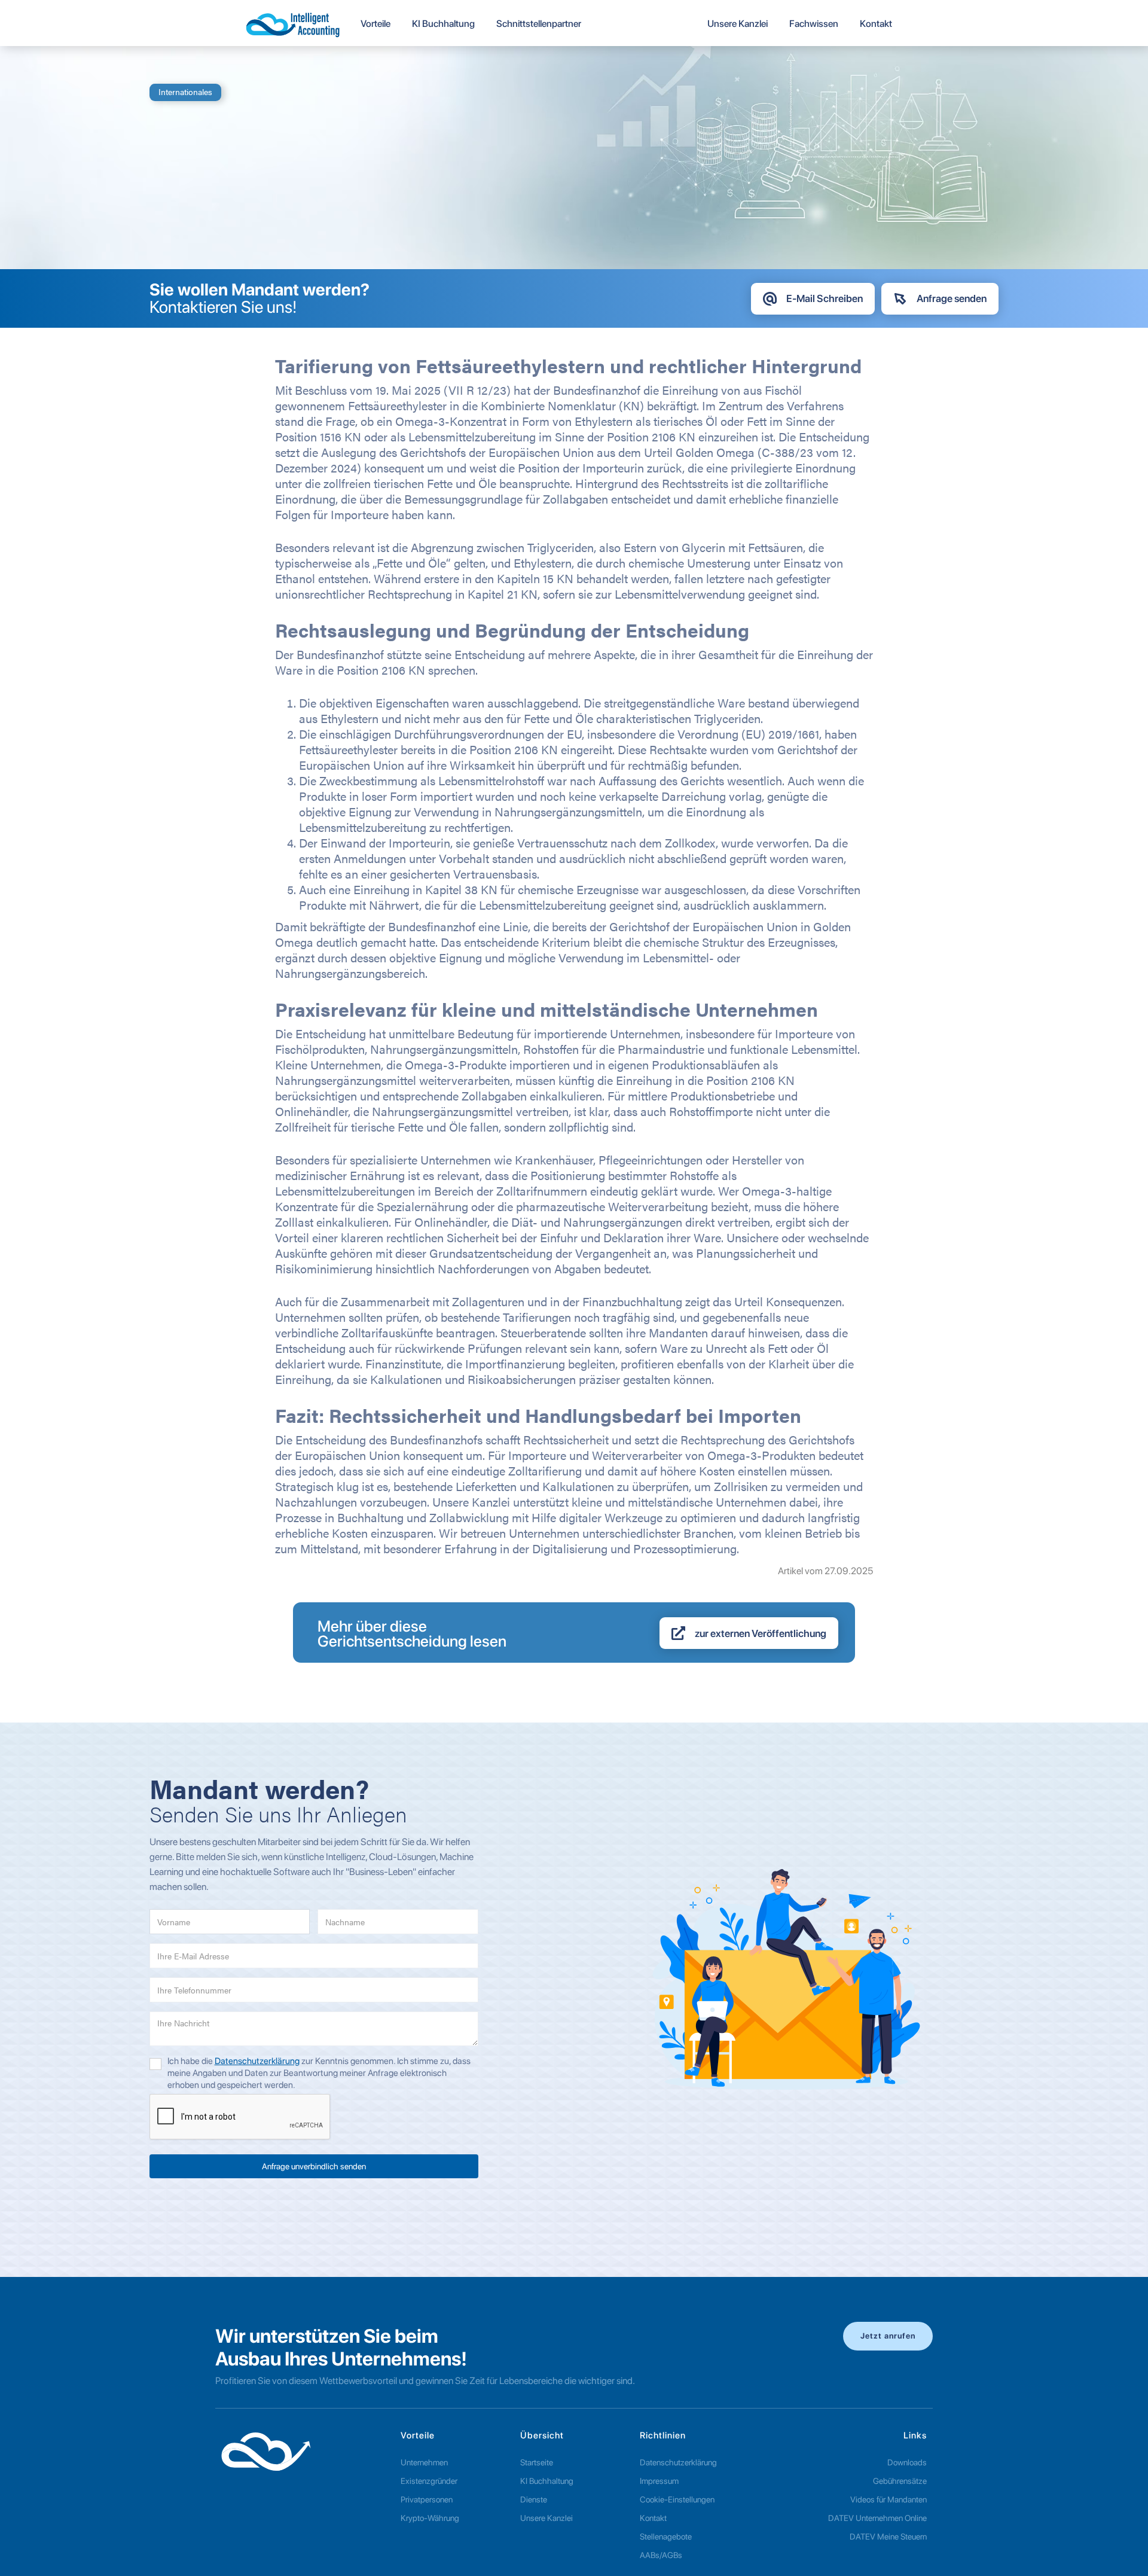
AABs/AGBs (661, 2555)
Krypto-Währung (430, 2518)
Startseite (537, 2462)
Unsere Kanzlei (546, 2518)
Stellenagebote (666, 2537)
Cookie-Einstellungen (677, 2499)
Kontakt (653, 2518)
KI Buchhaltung (547, 2481)
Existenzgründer (429, 2481)
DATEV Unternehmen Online (877, 2518)
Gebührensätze (900, 2481)
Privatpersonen (427, 2499)
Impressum (659, 2481)
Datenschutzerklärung (257, 2061)
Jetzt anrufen (888, 2336)
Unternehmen (424, 2462)
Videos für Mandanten (889, 2499)
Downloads (907, 2462)
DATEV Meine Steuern (888, 2537)
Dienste (534, 2499)
